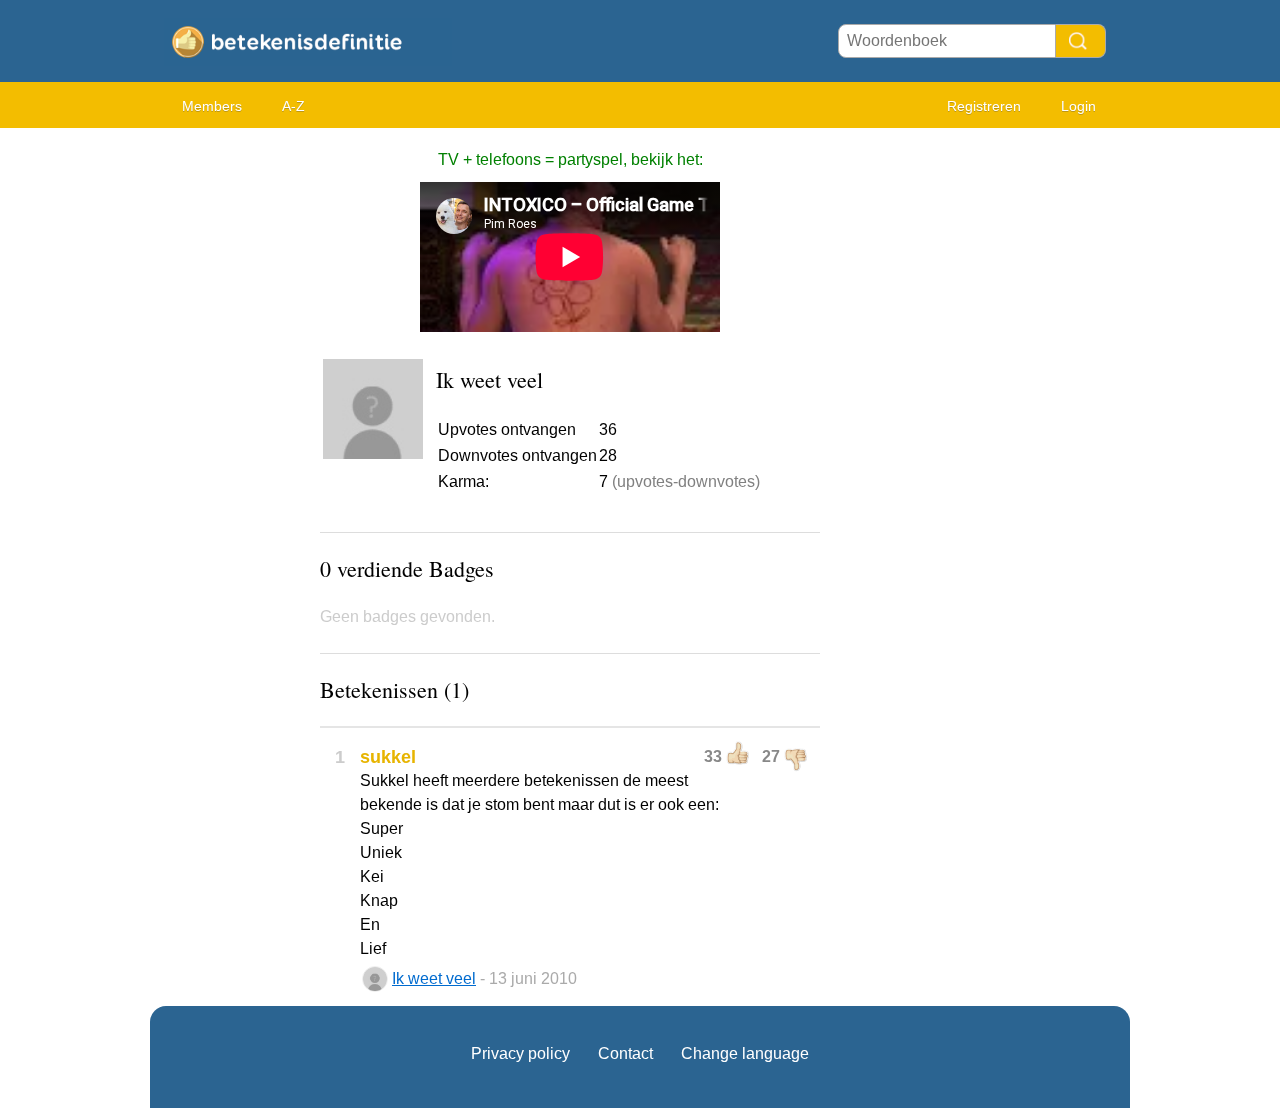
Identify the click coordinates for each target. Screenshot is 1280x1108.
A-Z (293, 106)
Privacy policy (520, 1053)
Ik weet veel (434, 978)
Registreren (984, 106)
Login (1078, 106)
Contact (625, 1053)
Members (212, 106)
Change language (745, 1053)
